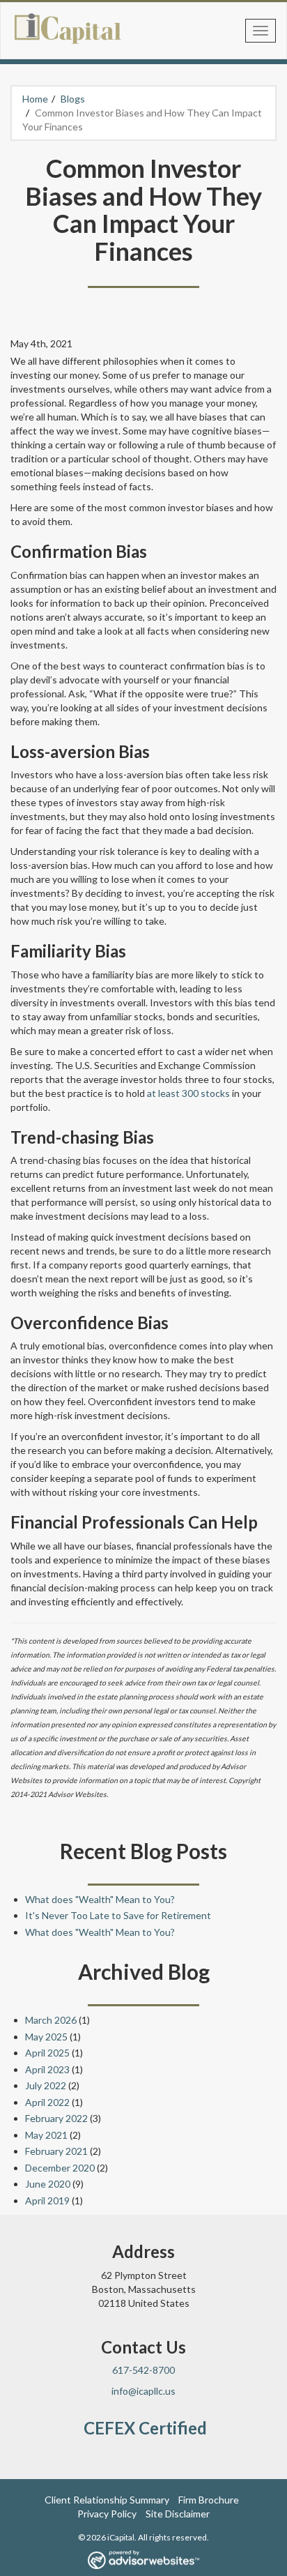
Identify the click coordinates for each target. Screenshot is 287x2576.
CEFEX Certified (145, 2428)
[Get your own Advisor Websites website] (143, 2560)
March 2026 (51, 2020)
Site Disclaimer (178, 2514)
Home (35, 99)
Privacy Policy (107, 2514)
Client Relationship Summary (107, 2500)
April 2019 (47, 2200)
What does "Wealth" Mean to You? (100, 1899)
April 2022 (47, 2102)
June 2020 (48, 2184)
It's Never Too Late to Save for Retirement (118, 1915)
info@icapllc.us (143, 2391)
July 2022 (46, 2085)
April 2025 (47, 2053)
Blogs (73, 99)
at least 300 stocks (189, 1093)
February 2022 (56, 2118)
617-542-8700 (143, 2370)
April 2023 (47, 2069)
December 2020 (60, 2168)
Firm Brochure (209, 2500)
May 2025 (46, 2037)
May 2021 (46, 2135)
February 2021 (56, 2151)
